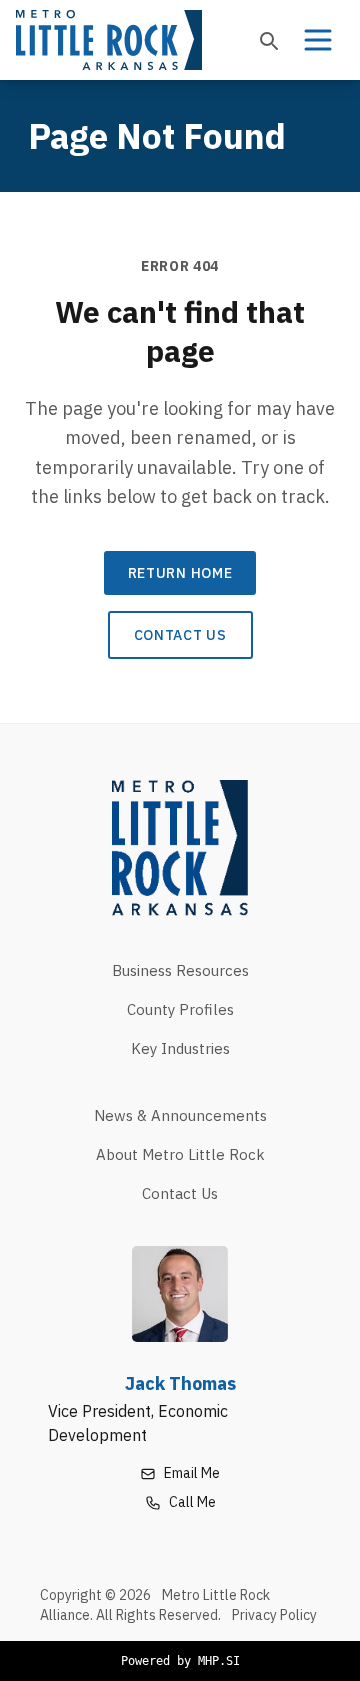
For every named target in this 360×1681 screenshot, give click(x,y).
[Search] (268, 40)
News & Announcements (180, 1115)
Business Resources (180, 970)
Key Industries (180, 1048)
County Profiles (180, 1009)
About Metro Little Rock (180, 1154)
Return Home (180, 573)
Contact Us (180, 635)
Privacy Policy (274, 1615)
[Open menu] (318, 40)
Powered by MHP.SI (180, 1661)
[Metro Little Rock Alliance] (109, 40)
